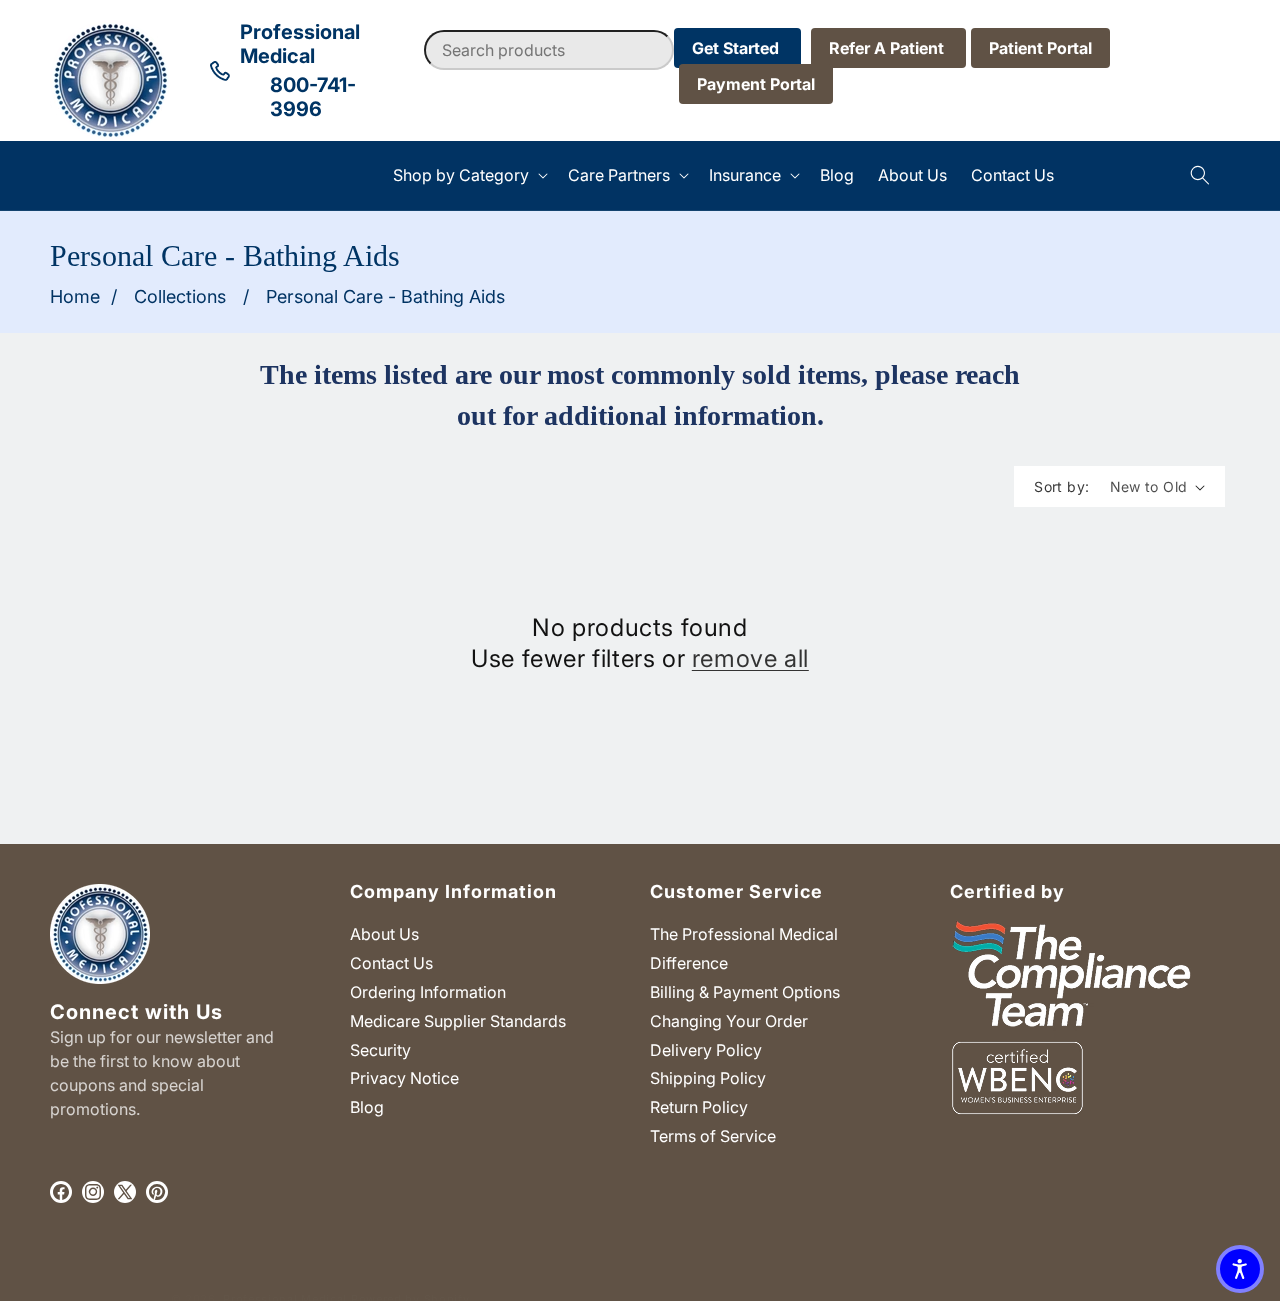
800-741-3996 (313, 97)
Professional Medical (285, 1299)
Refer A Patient (888, 48)
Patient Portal (1040, 48)
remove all (750, 658)
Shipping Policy (708, 1078)
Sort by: (1061, 486)
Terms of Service (713, 1136)
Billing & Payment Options (745, 992)
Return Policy (699, 1107)
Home (75, 296)
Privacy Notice (404, 1078)
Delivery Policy (706, 1050)
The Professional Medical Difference (744, 948)
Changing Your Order (729, 1021)
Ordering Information (428, 992)
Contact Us (391, 963)
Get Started (737, 48)
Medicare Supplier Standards (458, 1021)
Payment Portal (756, 84)
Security (380, 1050)
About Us (384, 934)
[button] (468, 175)
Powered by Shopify (410, 1299)
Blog (367, 1107)
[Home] (50, 175)
